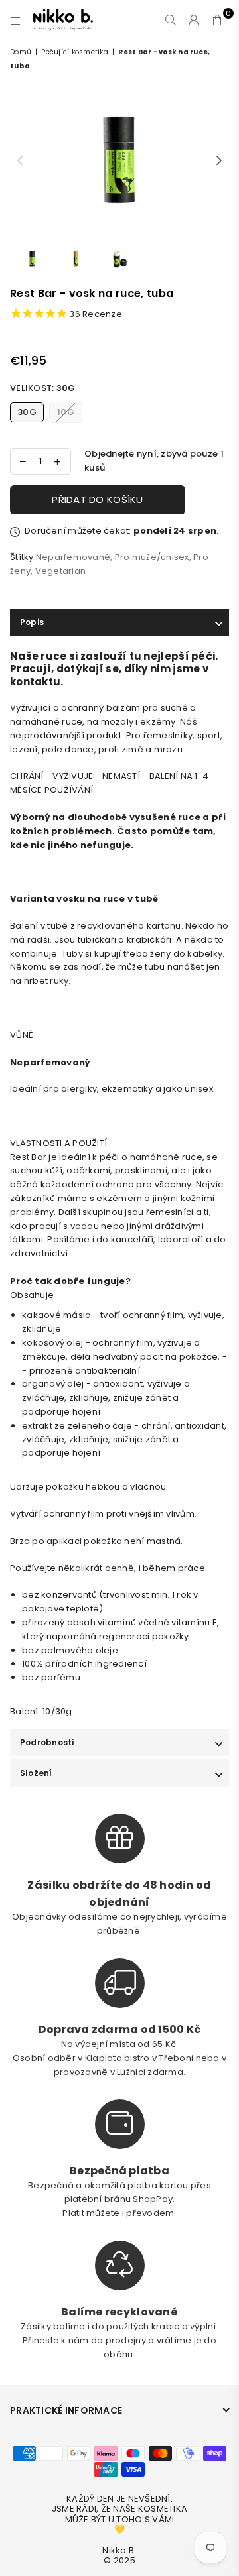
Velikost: (42, 388)
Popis (32, 622)
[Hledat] (171, 20)
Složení (36, 1773)
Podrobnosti (47, 1742)
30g (27, 412)
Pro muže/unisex (152, 557)
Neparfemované (73, 557)
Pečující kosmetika (75, 52)
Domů (21, 52)
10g (66, 412)
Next (219, 161)
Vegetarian (61, 571)
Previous (20, 161)
